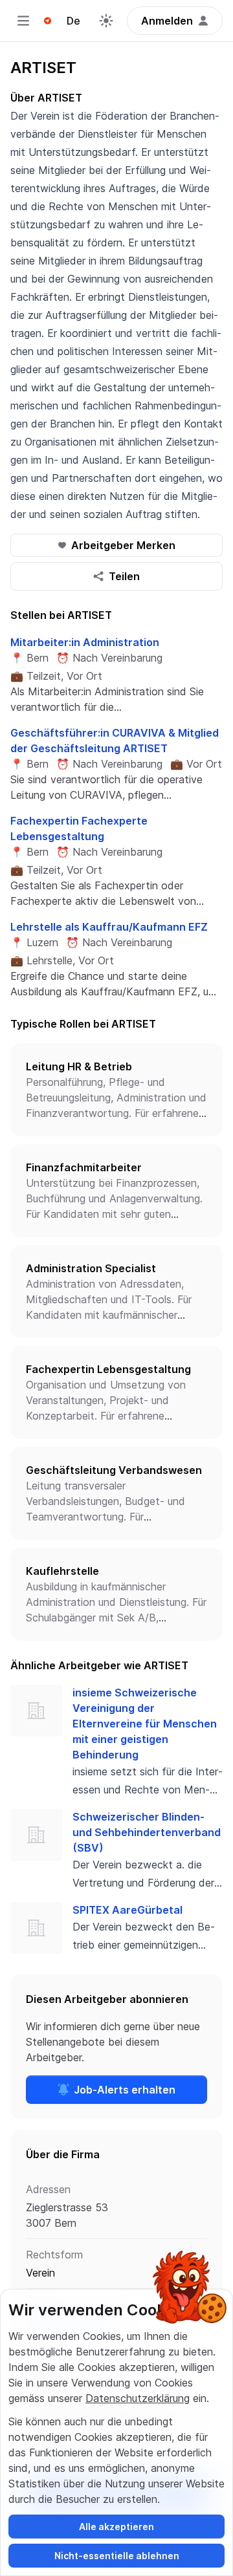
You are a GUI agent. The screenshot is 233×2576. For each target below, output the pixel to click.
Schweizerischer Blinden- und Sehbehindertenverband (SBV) (147, 1832)
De (73, 21)
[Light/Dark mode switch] (106, 21)
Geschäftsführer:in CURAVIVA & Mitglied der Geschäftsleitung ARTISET (115, 741)
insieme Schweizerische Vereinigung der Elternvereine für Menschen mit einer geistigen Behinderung (145, 1724)
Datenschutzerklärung (138, 2398)
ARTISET (43, 68)
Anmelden (167, 21)
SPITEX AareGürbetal (128, 1910)
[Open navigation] (23, 21)
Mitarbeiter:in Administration (85, 642)
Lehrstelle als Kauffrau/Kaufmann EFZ (109, 927)
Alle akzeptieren (116, 2527)
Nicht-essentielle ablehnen (117, 2556)
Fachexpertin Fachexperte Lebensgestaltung (79, 828)
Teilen (124, 576)
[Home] (48, 21)
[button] (116, 1090)
